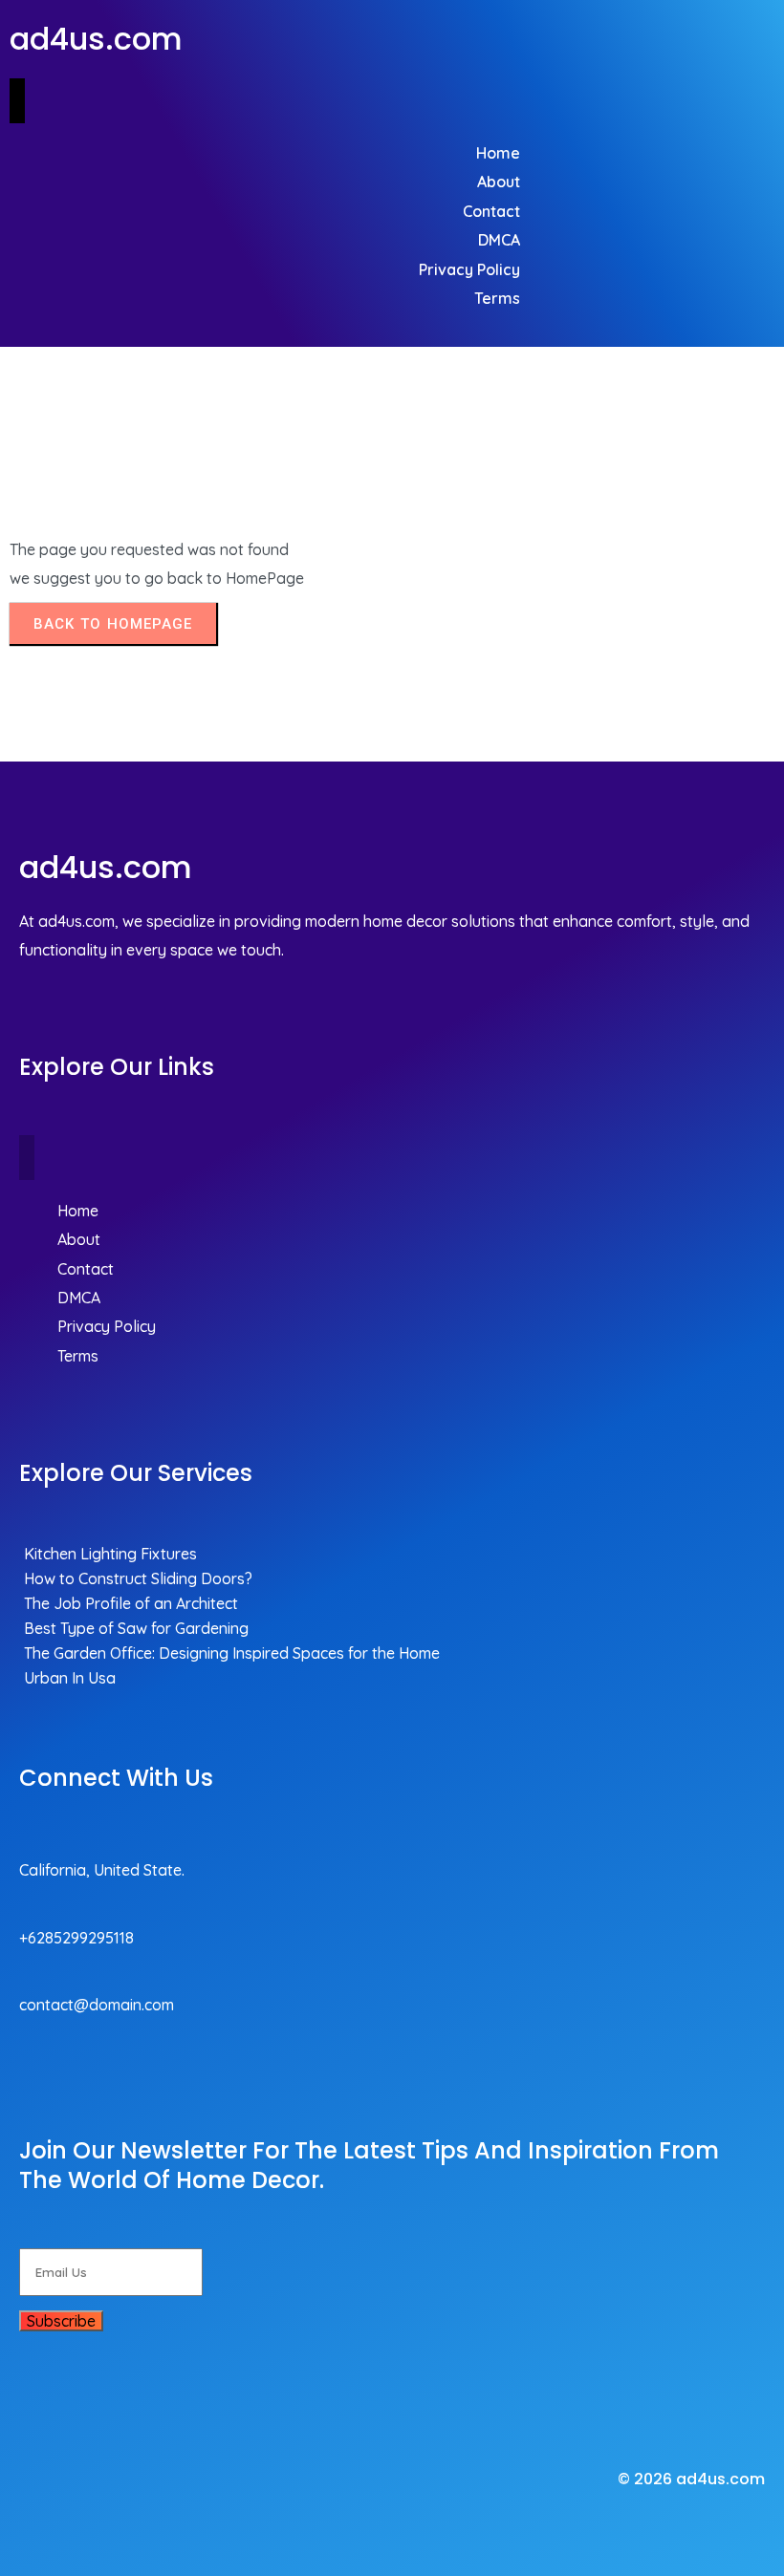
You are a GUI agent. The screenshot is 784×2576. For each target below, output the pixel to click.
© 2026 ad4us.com (691, 2479)
